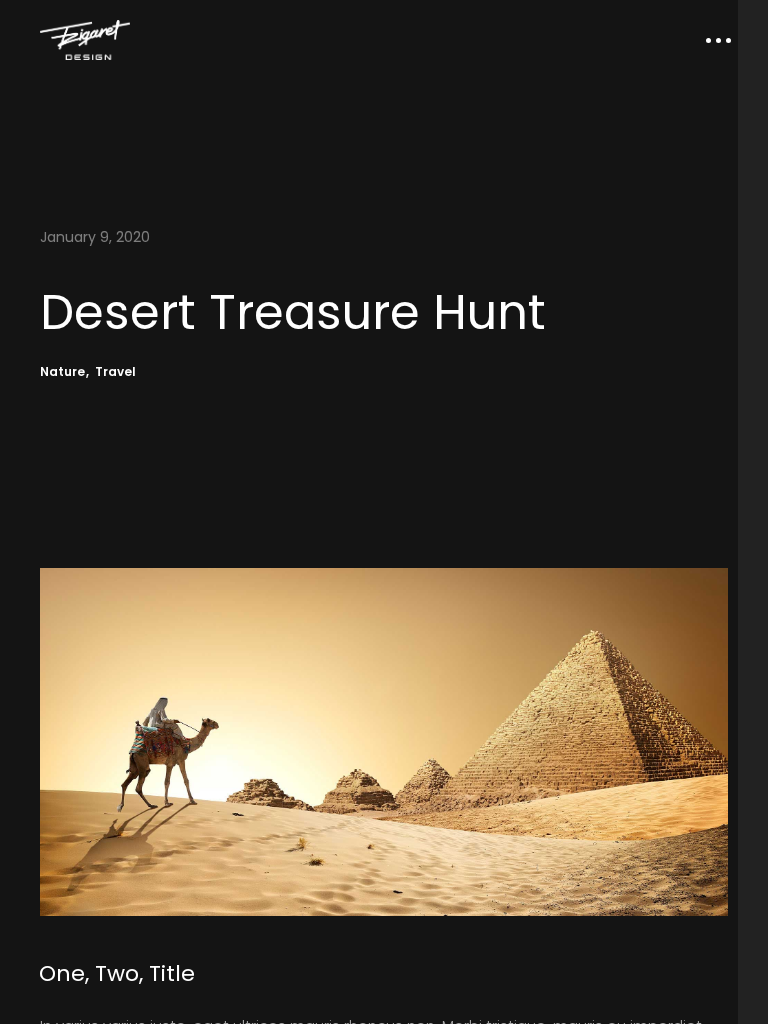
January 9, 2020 (95, 237)
